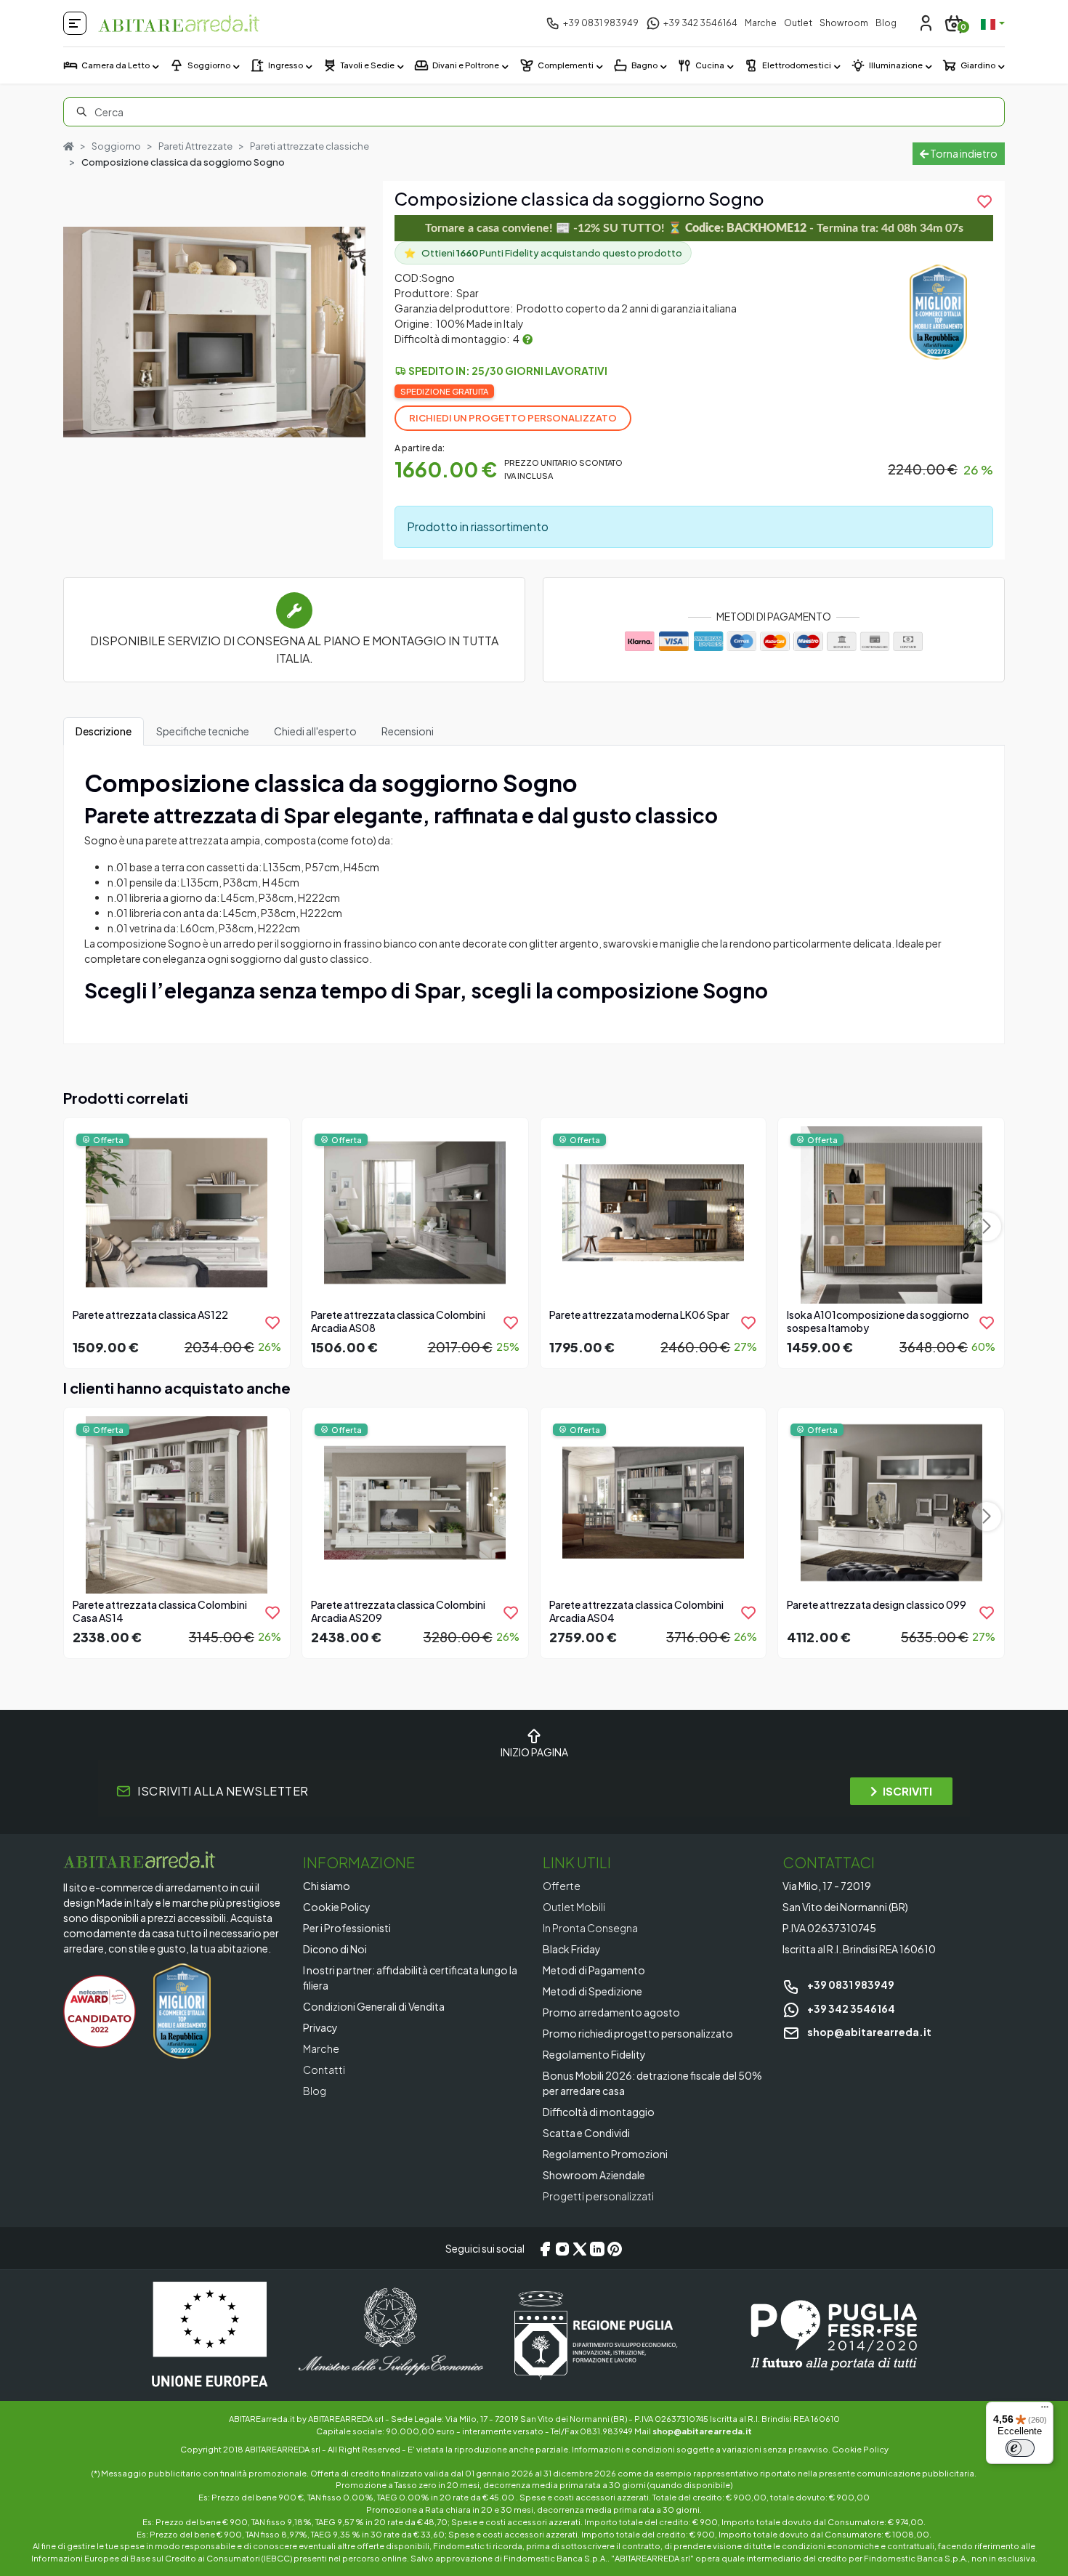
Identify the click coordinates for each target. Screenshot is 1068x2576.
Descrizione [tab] (104, 731)
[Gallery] (214, 332)
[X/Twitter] (580, 2248)
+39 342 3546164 (850, 2008)
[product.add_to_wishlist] (272, 1323)
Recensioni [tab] (408, 731)
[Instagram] (562, 2248)
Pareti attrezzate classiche (310, 146)
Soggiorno (116, 146)
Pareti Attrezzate (195, 146)
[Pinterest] (615, 2248)
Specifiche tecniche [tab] (203, 731)
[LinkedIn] (597, 2248)
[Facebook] (545, 2248)
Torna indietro (963, 153)
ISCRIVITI (907, 1791)
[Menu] (1045, 2410)
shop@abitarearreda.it (869, 2032)
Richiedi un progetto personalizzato (513, 418)
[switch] (1020, 2448)
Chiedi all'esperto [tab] (315, 731)
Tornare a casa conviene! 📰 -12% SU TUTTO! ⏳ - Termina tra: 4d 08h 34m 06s (694, 228)
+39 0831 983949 (850, 1985)
